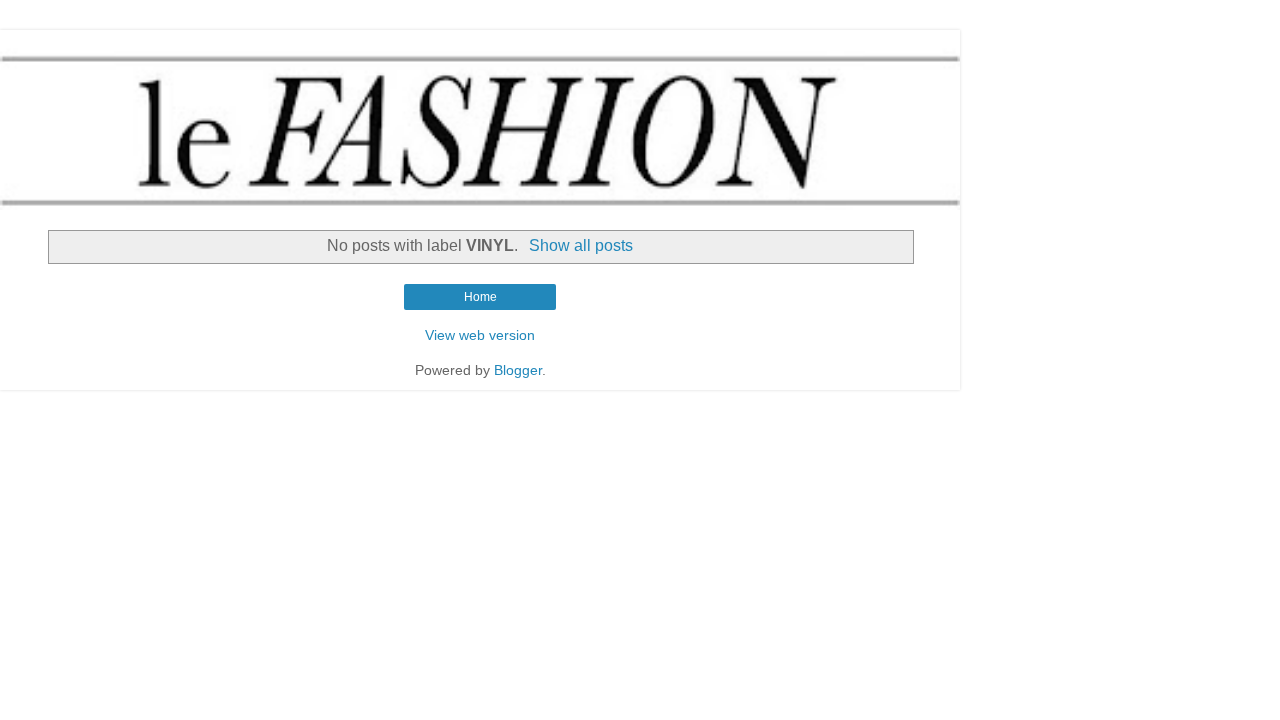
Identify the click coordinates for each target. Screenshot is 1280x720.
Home (480, 297)
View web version (480, 335)
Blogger (518, 370)
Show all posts (580, 245)
